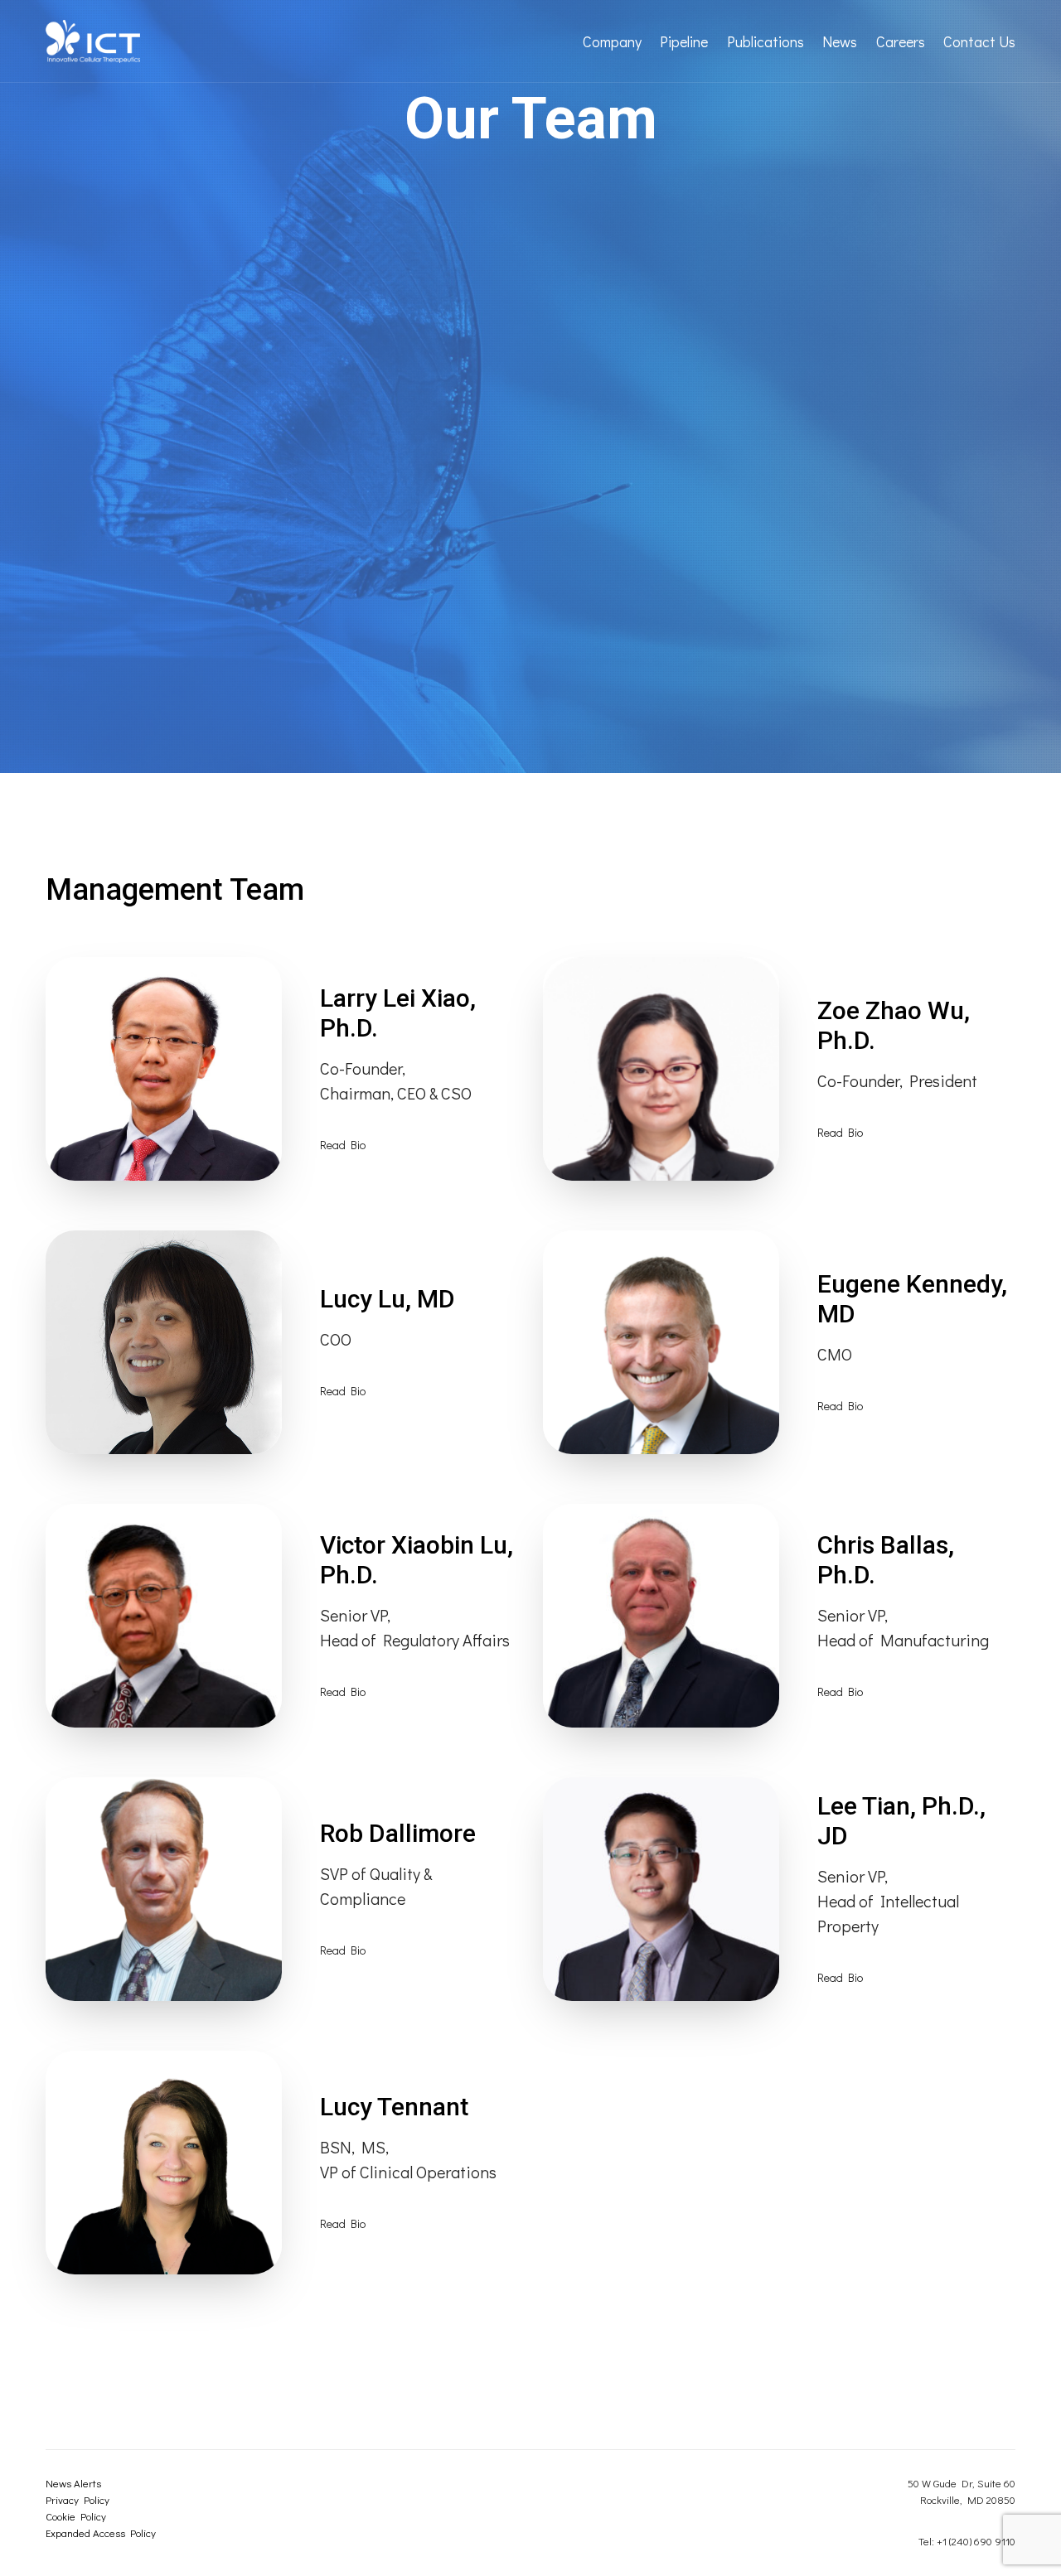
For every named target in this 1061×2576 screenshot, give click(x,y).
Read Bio (343, 1144)
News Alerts (73, 2483)
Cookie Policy (76, 2516)
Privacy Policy (78, 2499)
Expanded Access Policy (101, 2533)
